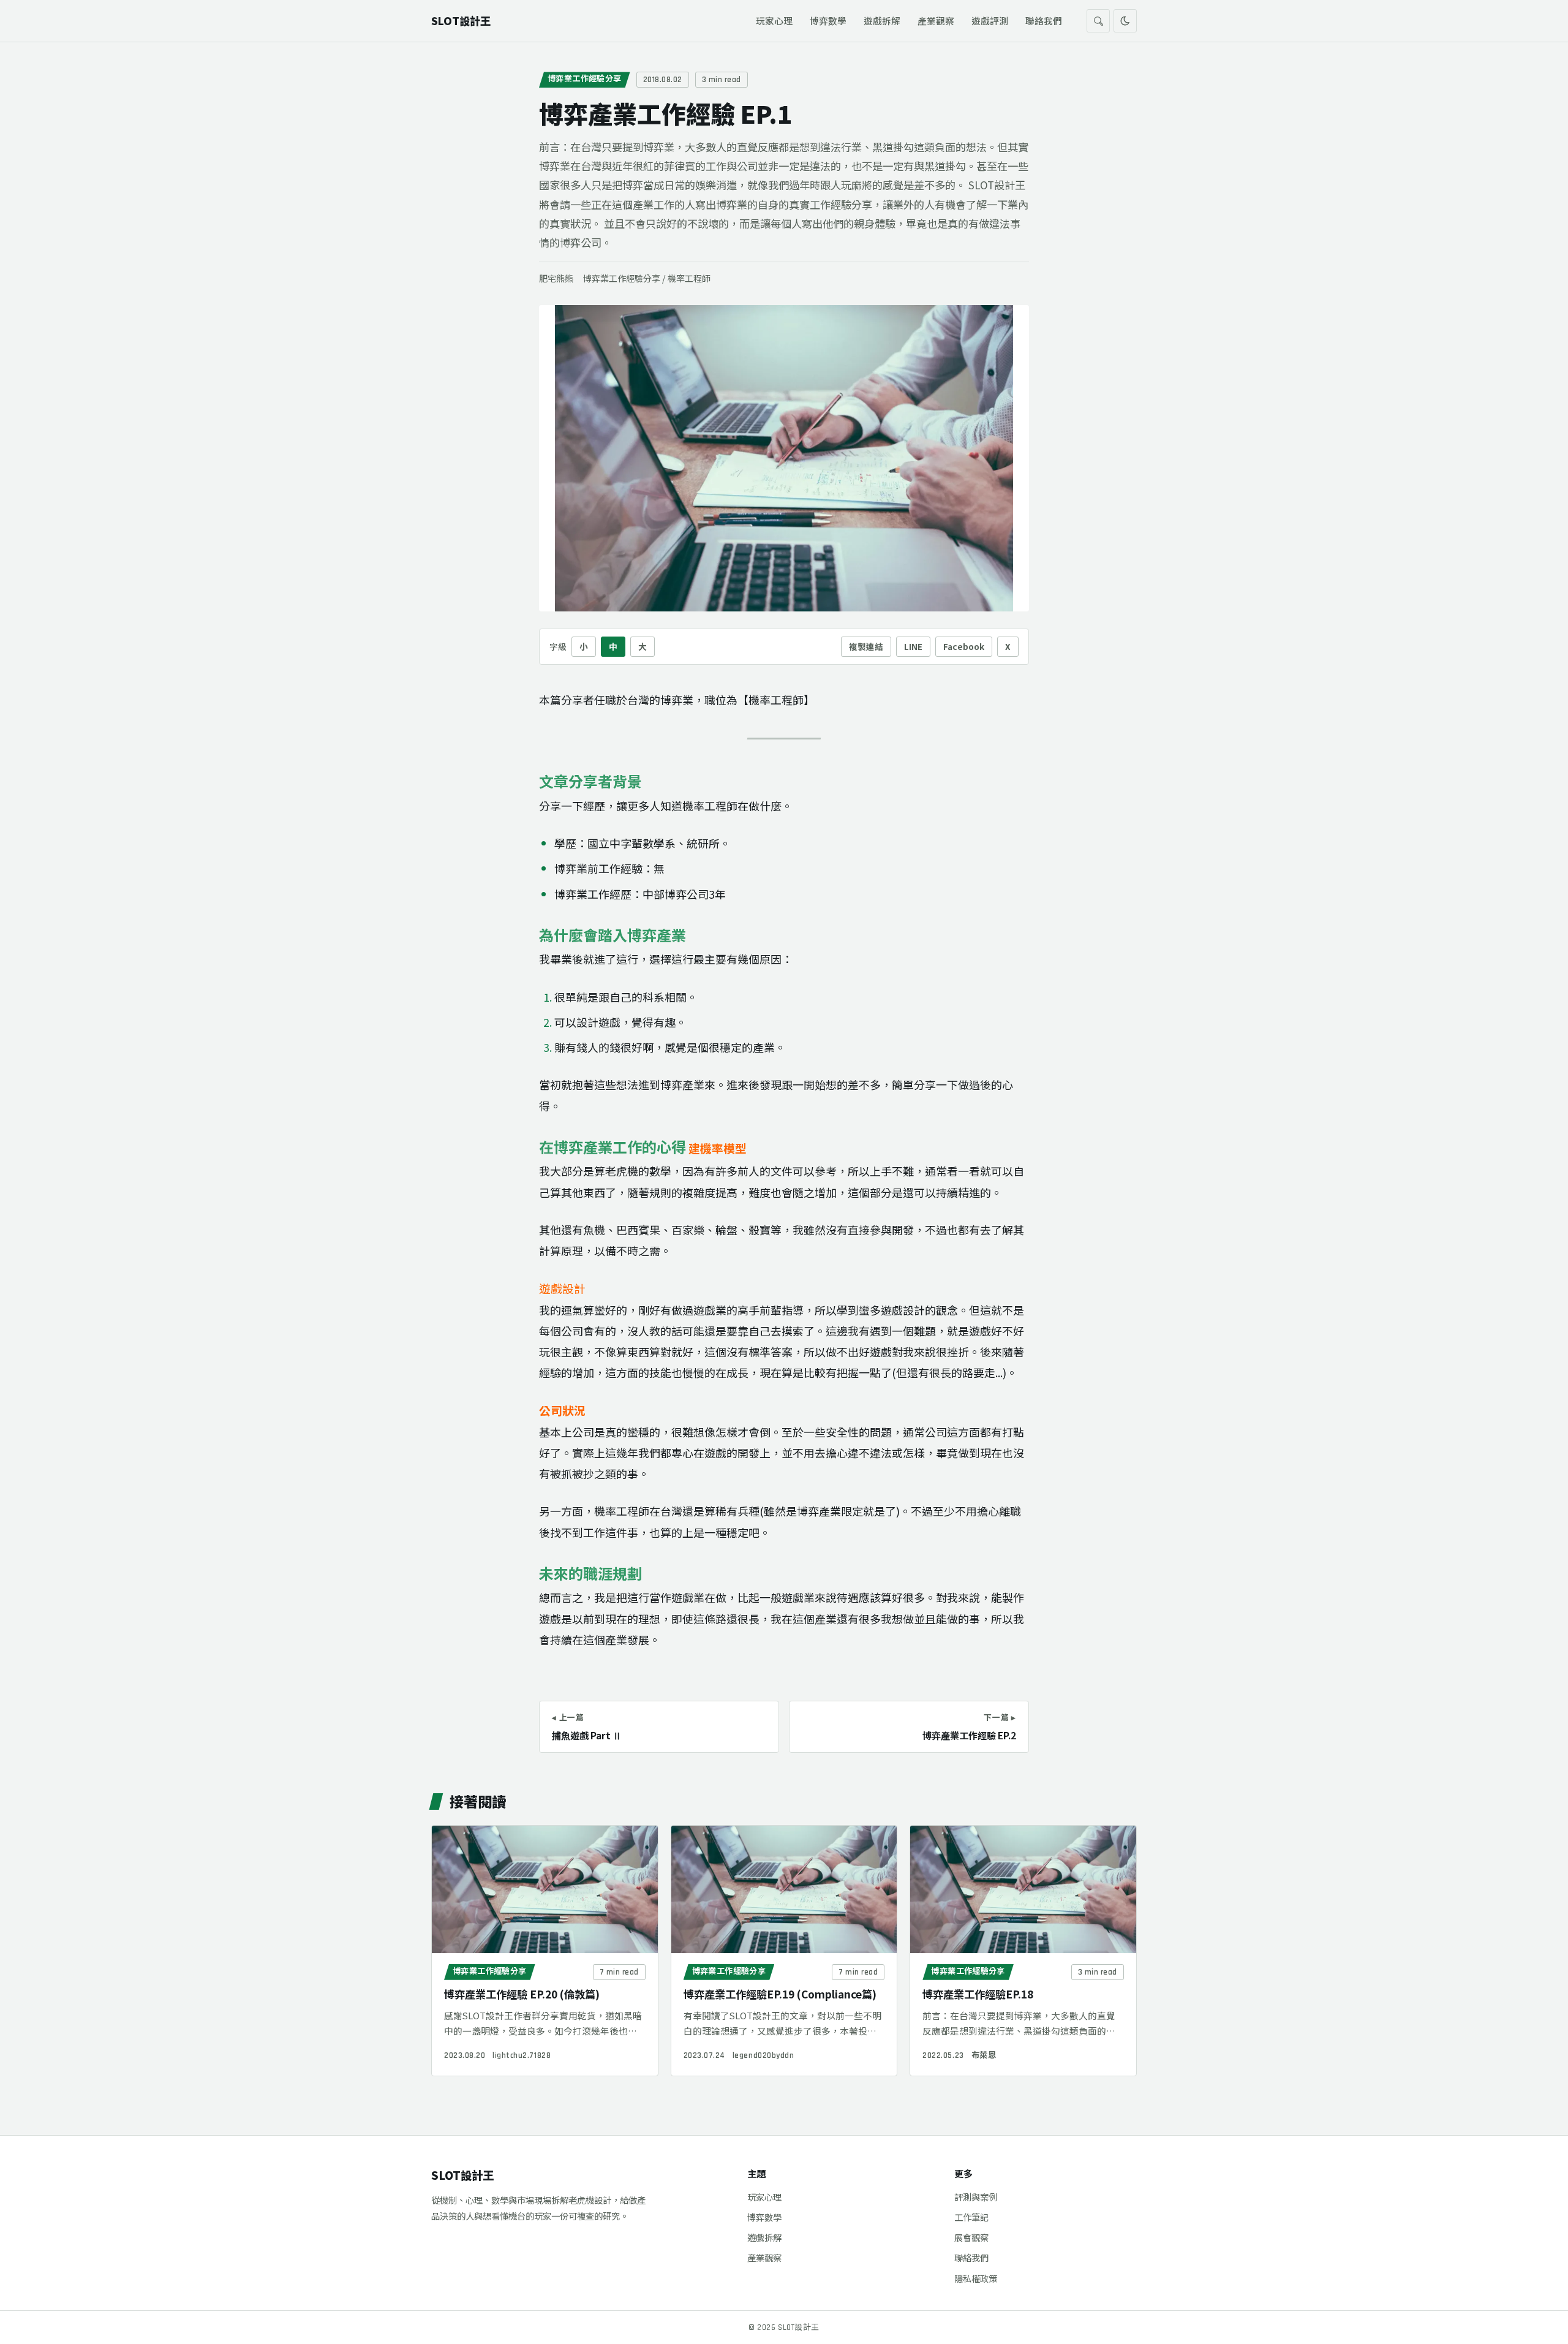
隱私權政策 (976, 2278)
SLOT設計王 (462, 2175)
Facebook (964, 646)
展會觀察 (971, 2237)
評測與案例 (976, 2197)
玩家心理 (774, 21)
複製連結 (866, 646)
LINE (913, 646)
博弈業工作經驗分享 (585, 79)
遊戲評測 (990, 21)
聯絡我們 (1044, 21)
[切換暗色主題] (1125, 21)
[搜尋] (1098, 21)
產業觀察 (936, 21)
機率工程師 (689, 278)
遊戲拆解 (882, 21)
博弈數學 (828, 21)
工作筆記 (971, 2217)
